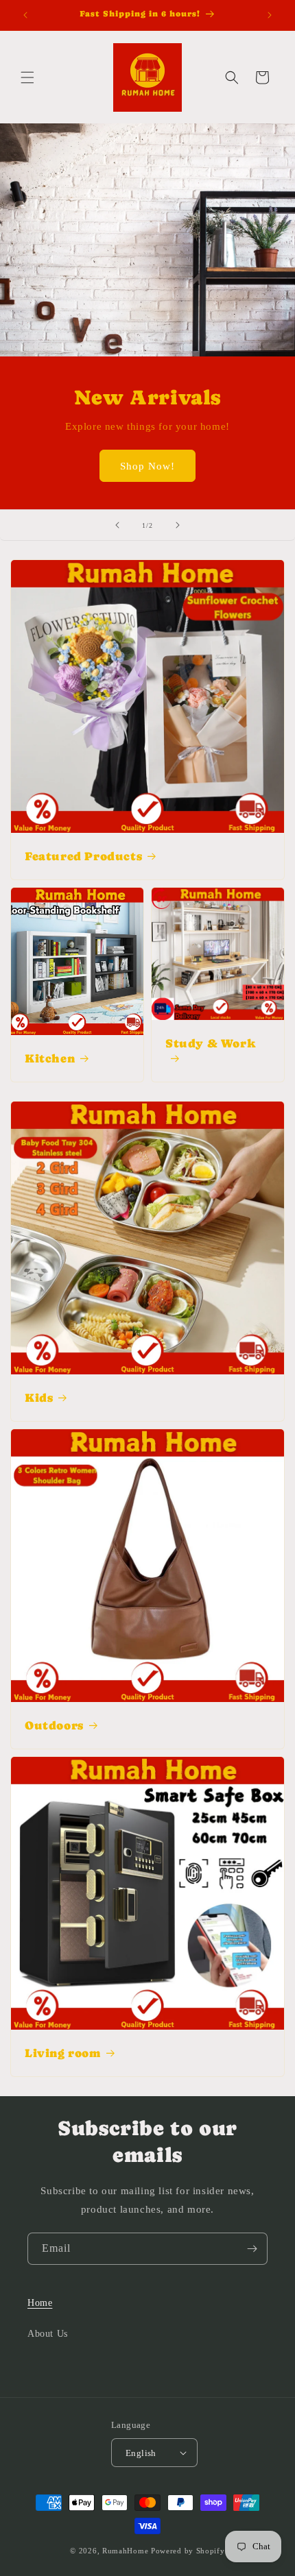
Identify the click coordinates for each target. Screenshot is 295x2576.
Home (40, 2303)
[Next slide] (178, 525)
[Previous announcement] (25, 15)
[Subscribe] (252, 2249)
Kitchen (50, 1058)
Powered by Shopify (188, 2551)
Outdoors (54, 1725)
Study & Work (210, 1043)
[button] (27, 77)
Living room (63, 2053)
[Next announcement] (270, 15)
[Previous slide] (117, 525)
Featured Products (83, 856)
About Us (48, 2334)
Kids (39, 1398)
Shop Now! (147, 466)
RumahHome (125, 2551)
